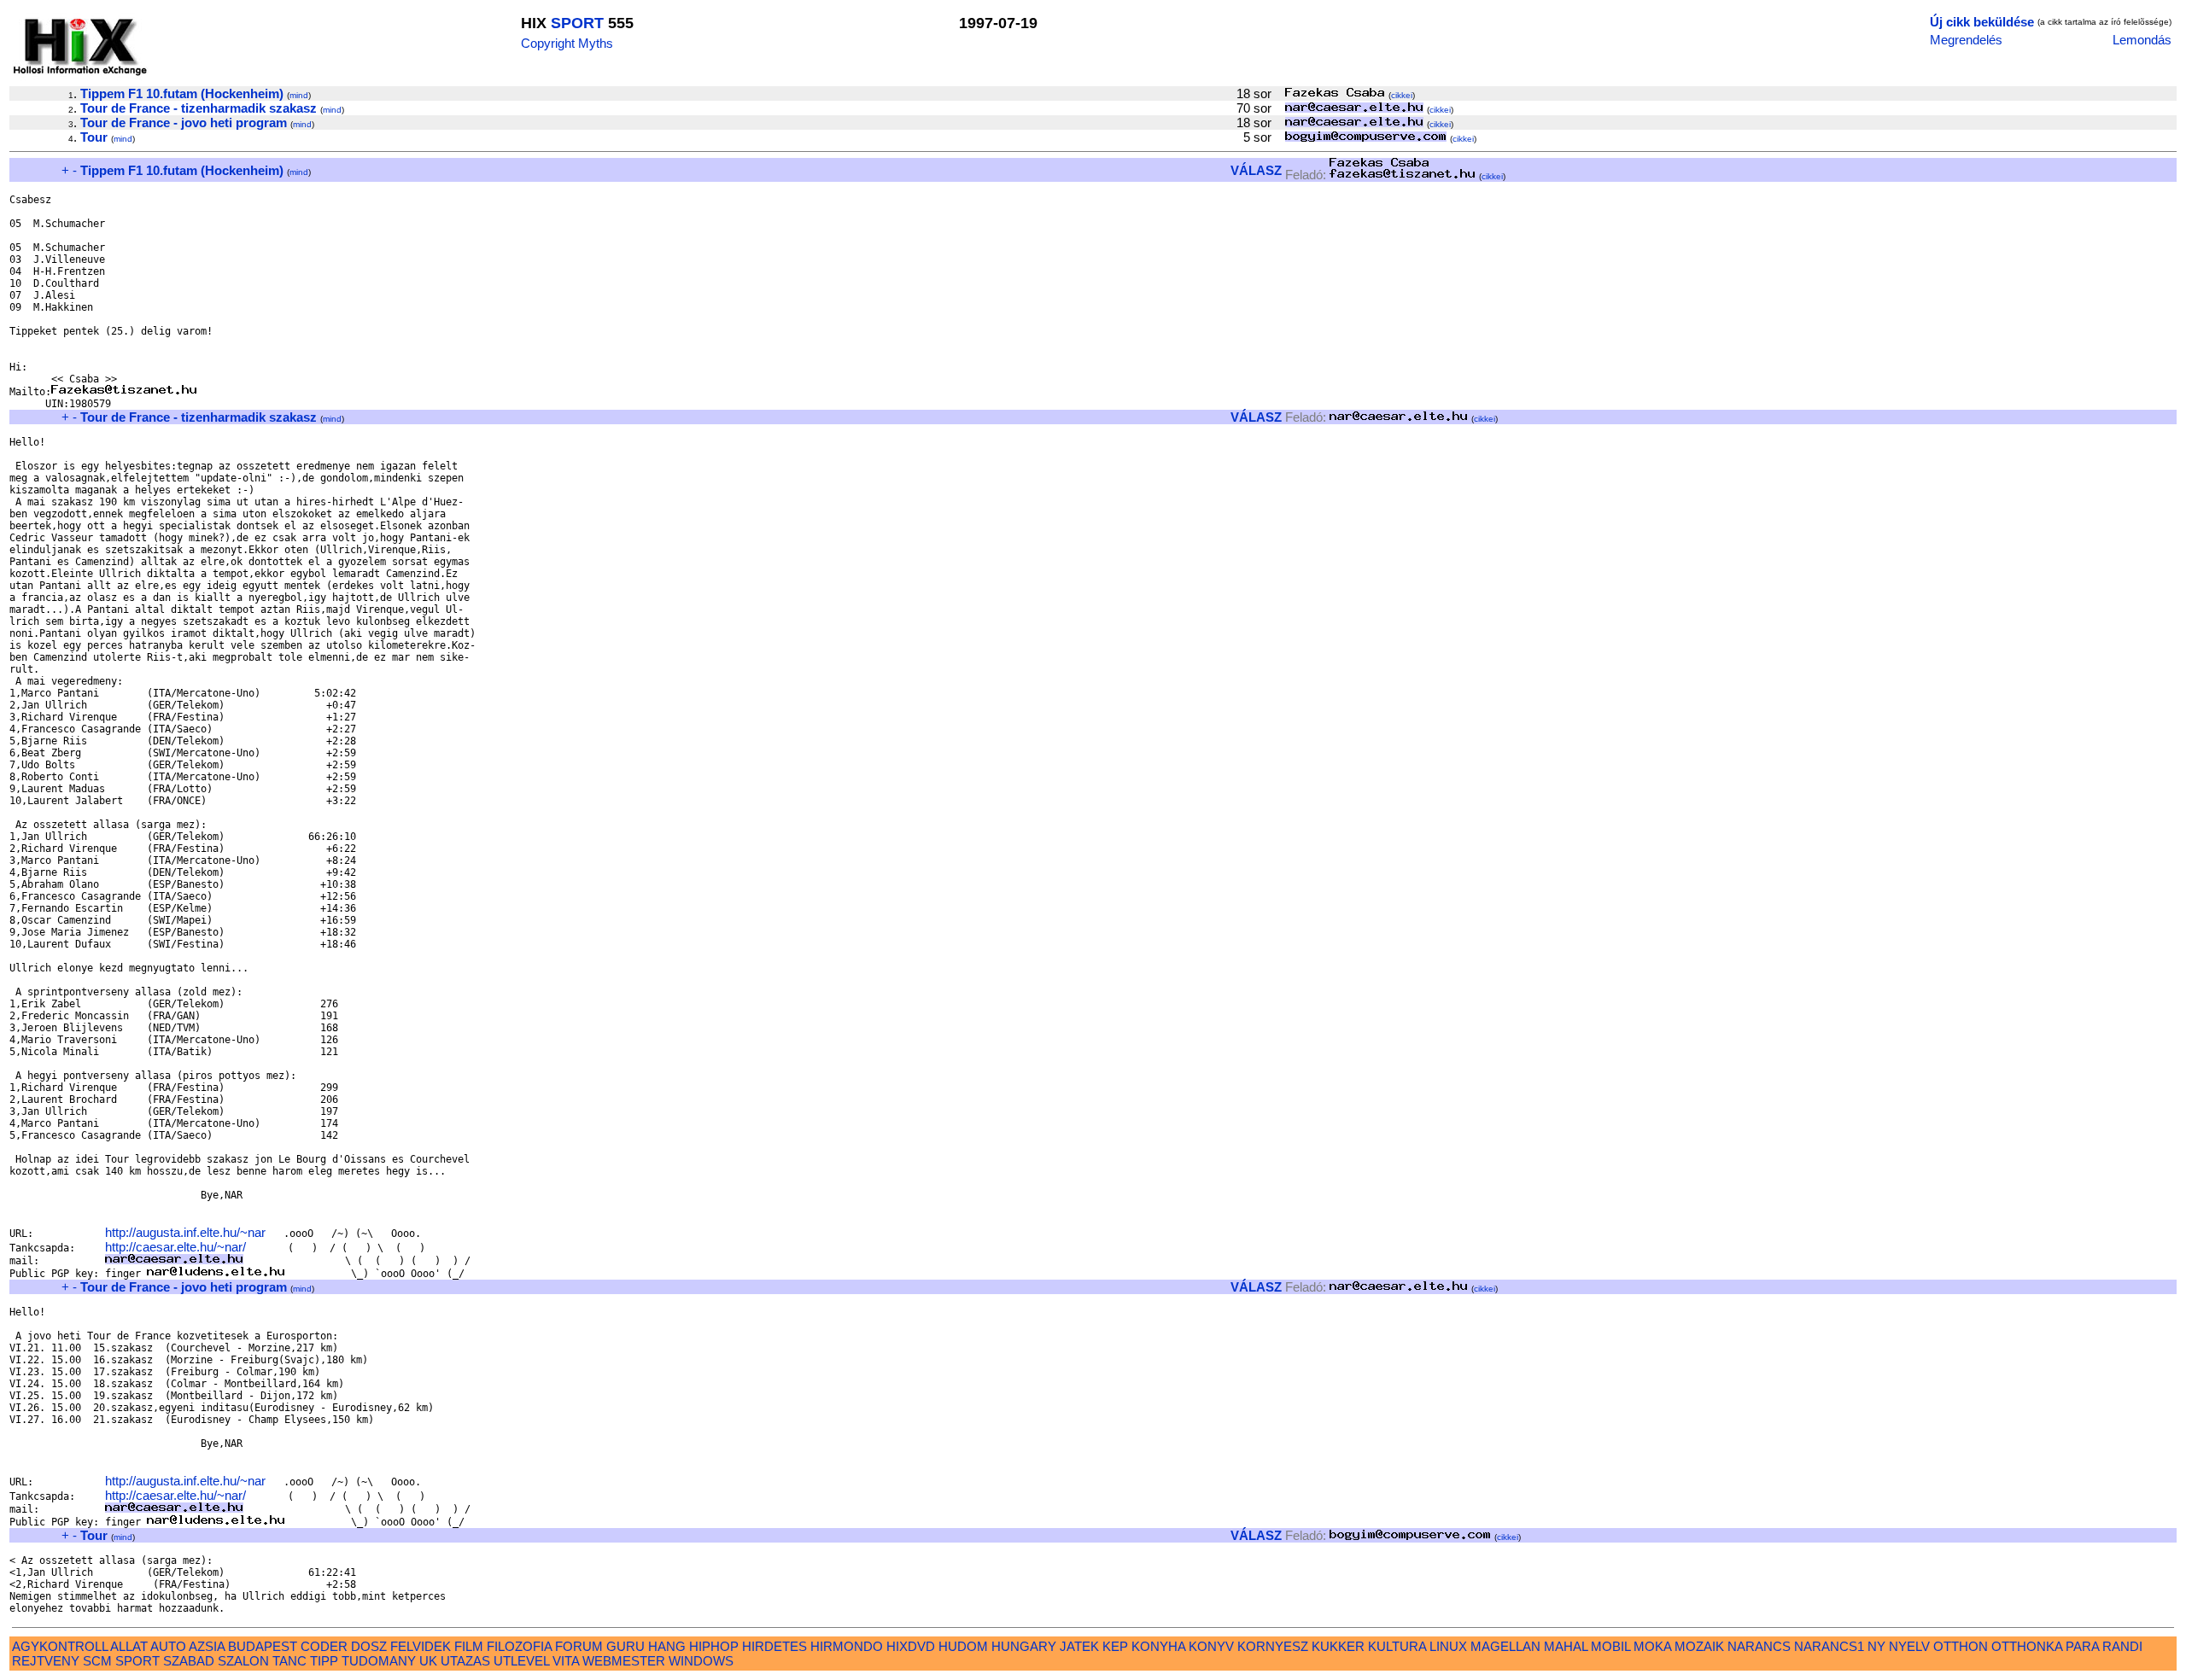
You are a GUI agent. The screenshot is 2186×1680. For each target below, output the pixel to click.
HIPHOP (714, 1646)
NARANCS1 (1829, 1646)
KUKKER (1338, 1646)
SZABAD (189, 1661)
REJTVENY (46, 1661)
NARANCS (1759, 1646)
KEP (1115, 1646)
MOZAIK (1699, 1646)
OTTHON (1961, 1646)
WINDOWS (701, 1661)
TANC (289, 1661)
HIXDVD (911, 1646)
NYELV (1909, 1646)
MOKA (1652, 1646)
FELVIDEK (421, 1646)
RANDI (2122, 1646)
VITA (566, 1661)
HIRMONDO (847, 1646)
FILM (469, 1646)
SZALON (243, 1661)
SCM (97, 1661)
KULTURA (1397, 1646)
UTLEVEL (521, 1661)
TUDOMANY (379, 1661)
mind (299, 95)
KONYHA (1158, 1646)
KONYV (1211, 1646)
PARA (2082, 1646)
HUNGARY (1024, 1646)
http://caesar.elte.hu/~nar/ (175, 1247)
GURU (625, 1646)
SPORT (577, 23)
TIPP (324, 1661)
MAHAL (1566, 1646)
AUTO (168, 1646)
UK (428, 1661)
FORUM (579, 1646)
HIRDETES (774, 1646)
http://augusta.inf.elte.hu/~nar (185, 1232)
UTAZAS (465, 1661)
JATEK (1079, 1646)
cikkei (1402, 95)
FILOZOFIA (519, 1646)
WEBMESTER (624, 1661)
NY (1876, 1646)
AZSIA (207, 1646)
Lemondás (2142, 40)
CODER (324, 1646)
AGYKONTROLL (60, 1646)
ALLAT (129, 1646)
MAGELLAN (1505, 1646)
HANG (667, 1646)
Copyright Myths (567, 43)
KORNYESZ (1273, 1646)
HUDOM (963, 1646)
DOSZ (369, 1646)
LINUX (1448, 1646)
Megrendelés (1966, 40)
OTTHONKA (2027, 1646)
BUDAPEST (263, 1646)
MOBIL (1610, 1646)
